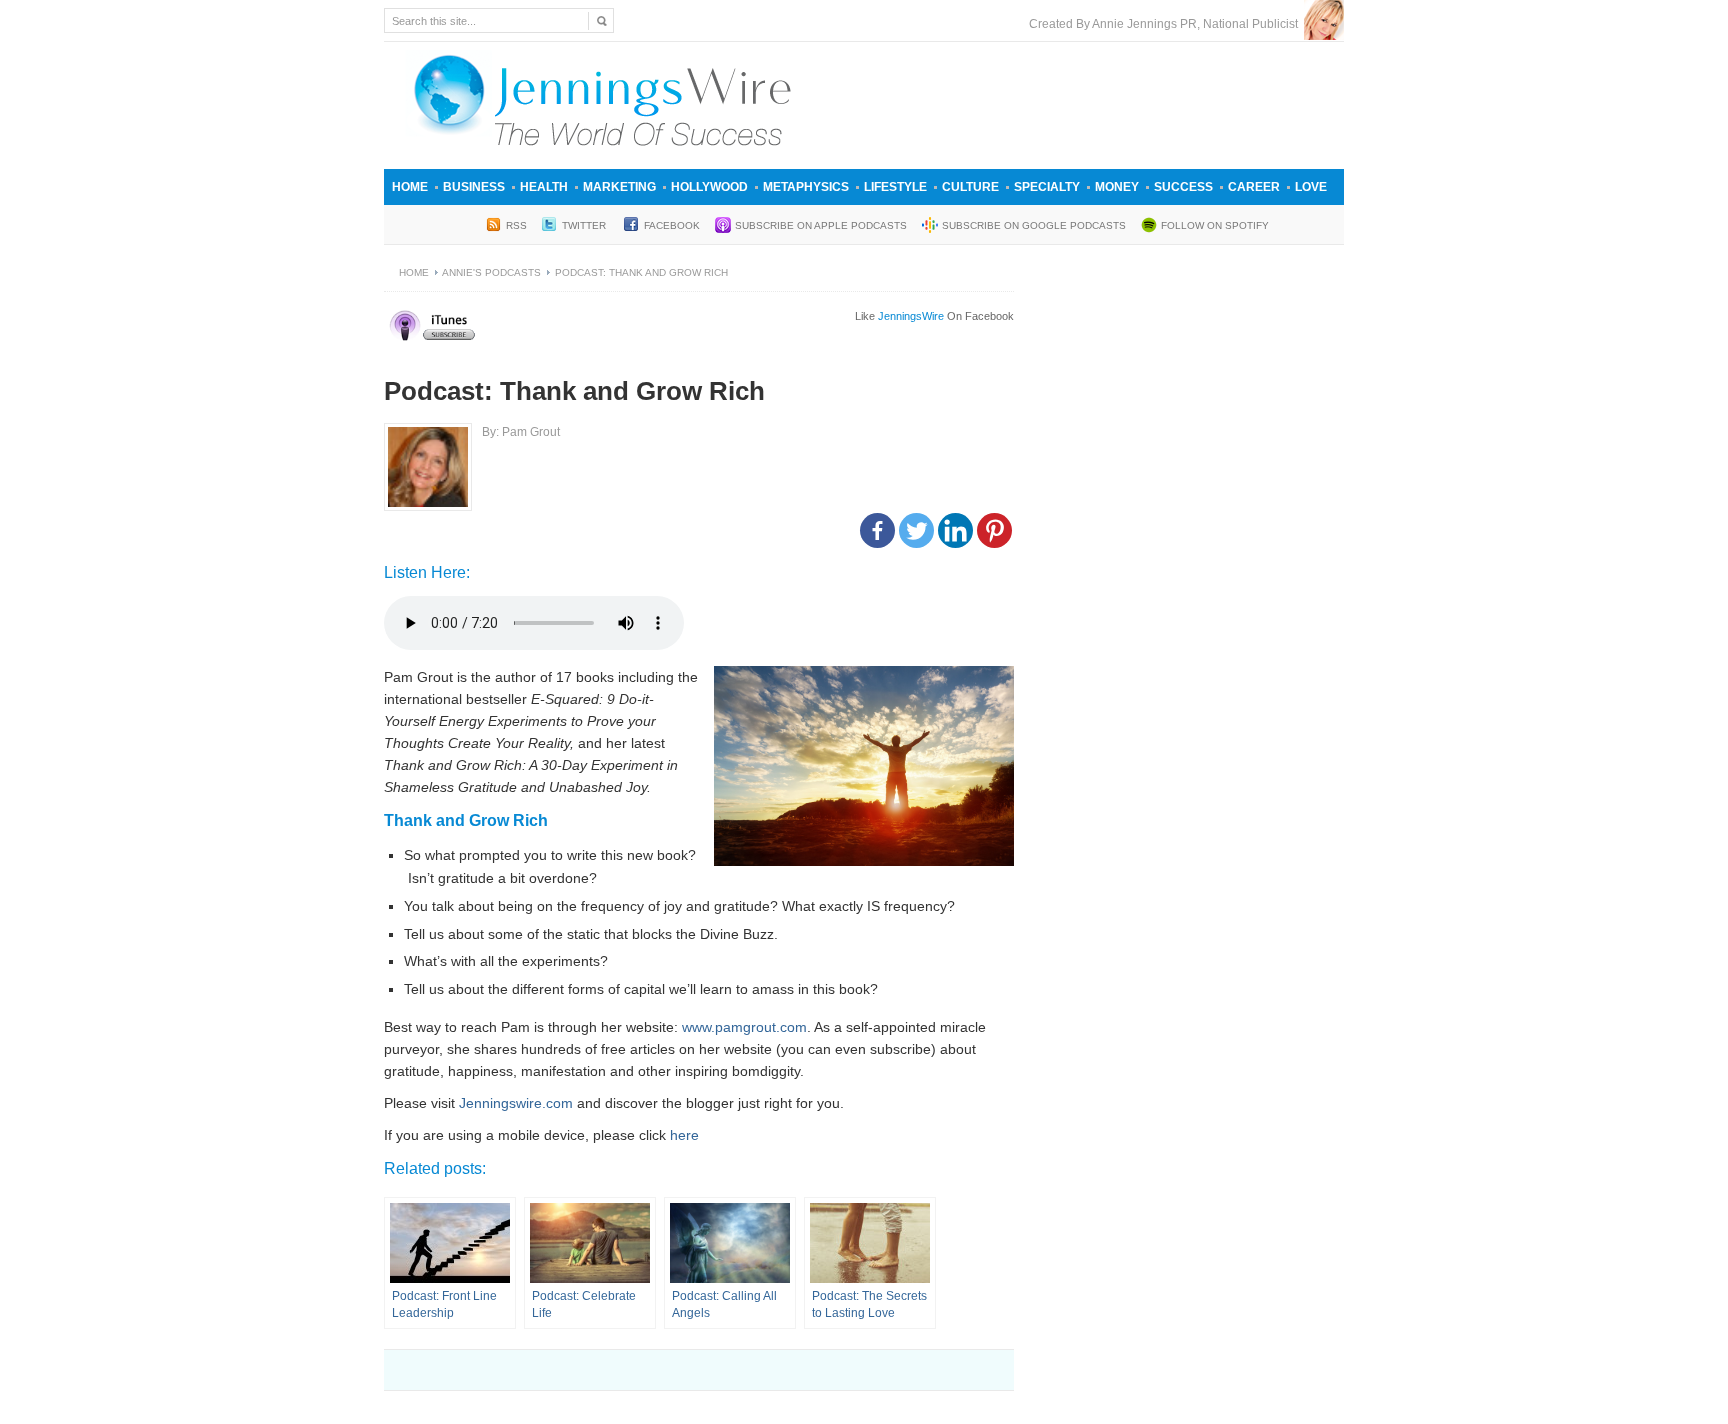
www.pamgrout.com (744, 1027)
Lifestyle (895, 187)
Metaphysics (806, 187)
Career (1254, 187)
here (684, 1135)
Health (544, 187)
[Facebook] (877, 530)
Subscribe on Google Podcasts (1034, 225)
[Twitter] (916, 530)
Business (474, 187)
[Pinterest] (994, 530)
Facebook (672, 225)
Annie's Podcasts (491, 272)
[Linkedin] (955, 530)
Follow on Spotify (1215, 225)
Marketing (619, 187)
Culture (970, 187)
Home (410, 187)
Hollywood (709, 187)
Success (1183, 187)
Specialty (1047, 187)
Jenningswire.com (516, 1103)
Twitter (585, 225)
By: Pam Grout (521, 432)
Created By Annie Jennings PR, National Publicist (1166, 24)
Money (1117, 187)
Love (1311, 187)
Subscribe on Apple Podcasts (821, 225)
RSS (516, 225)
